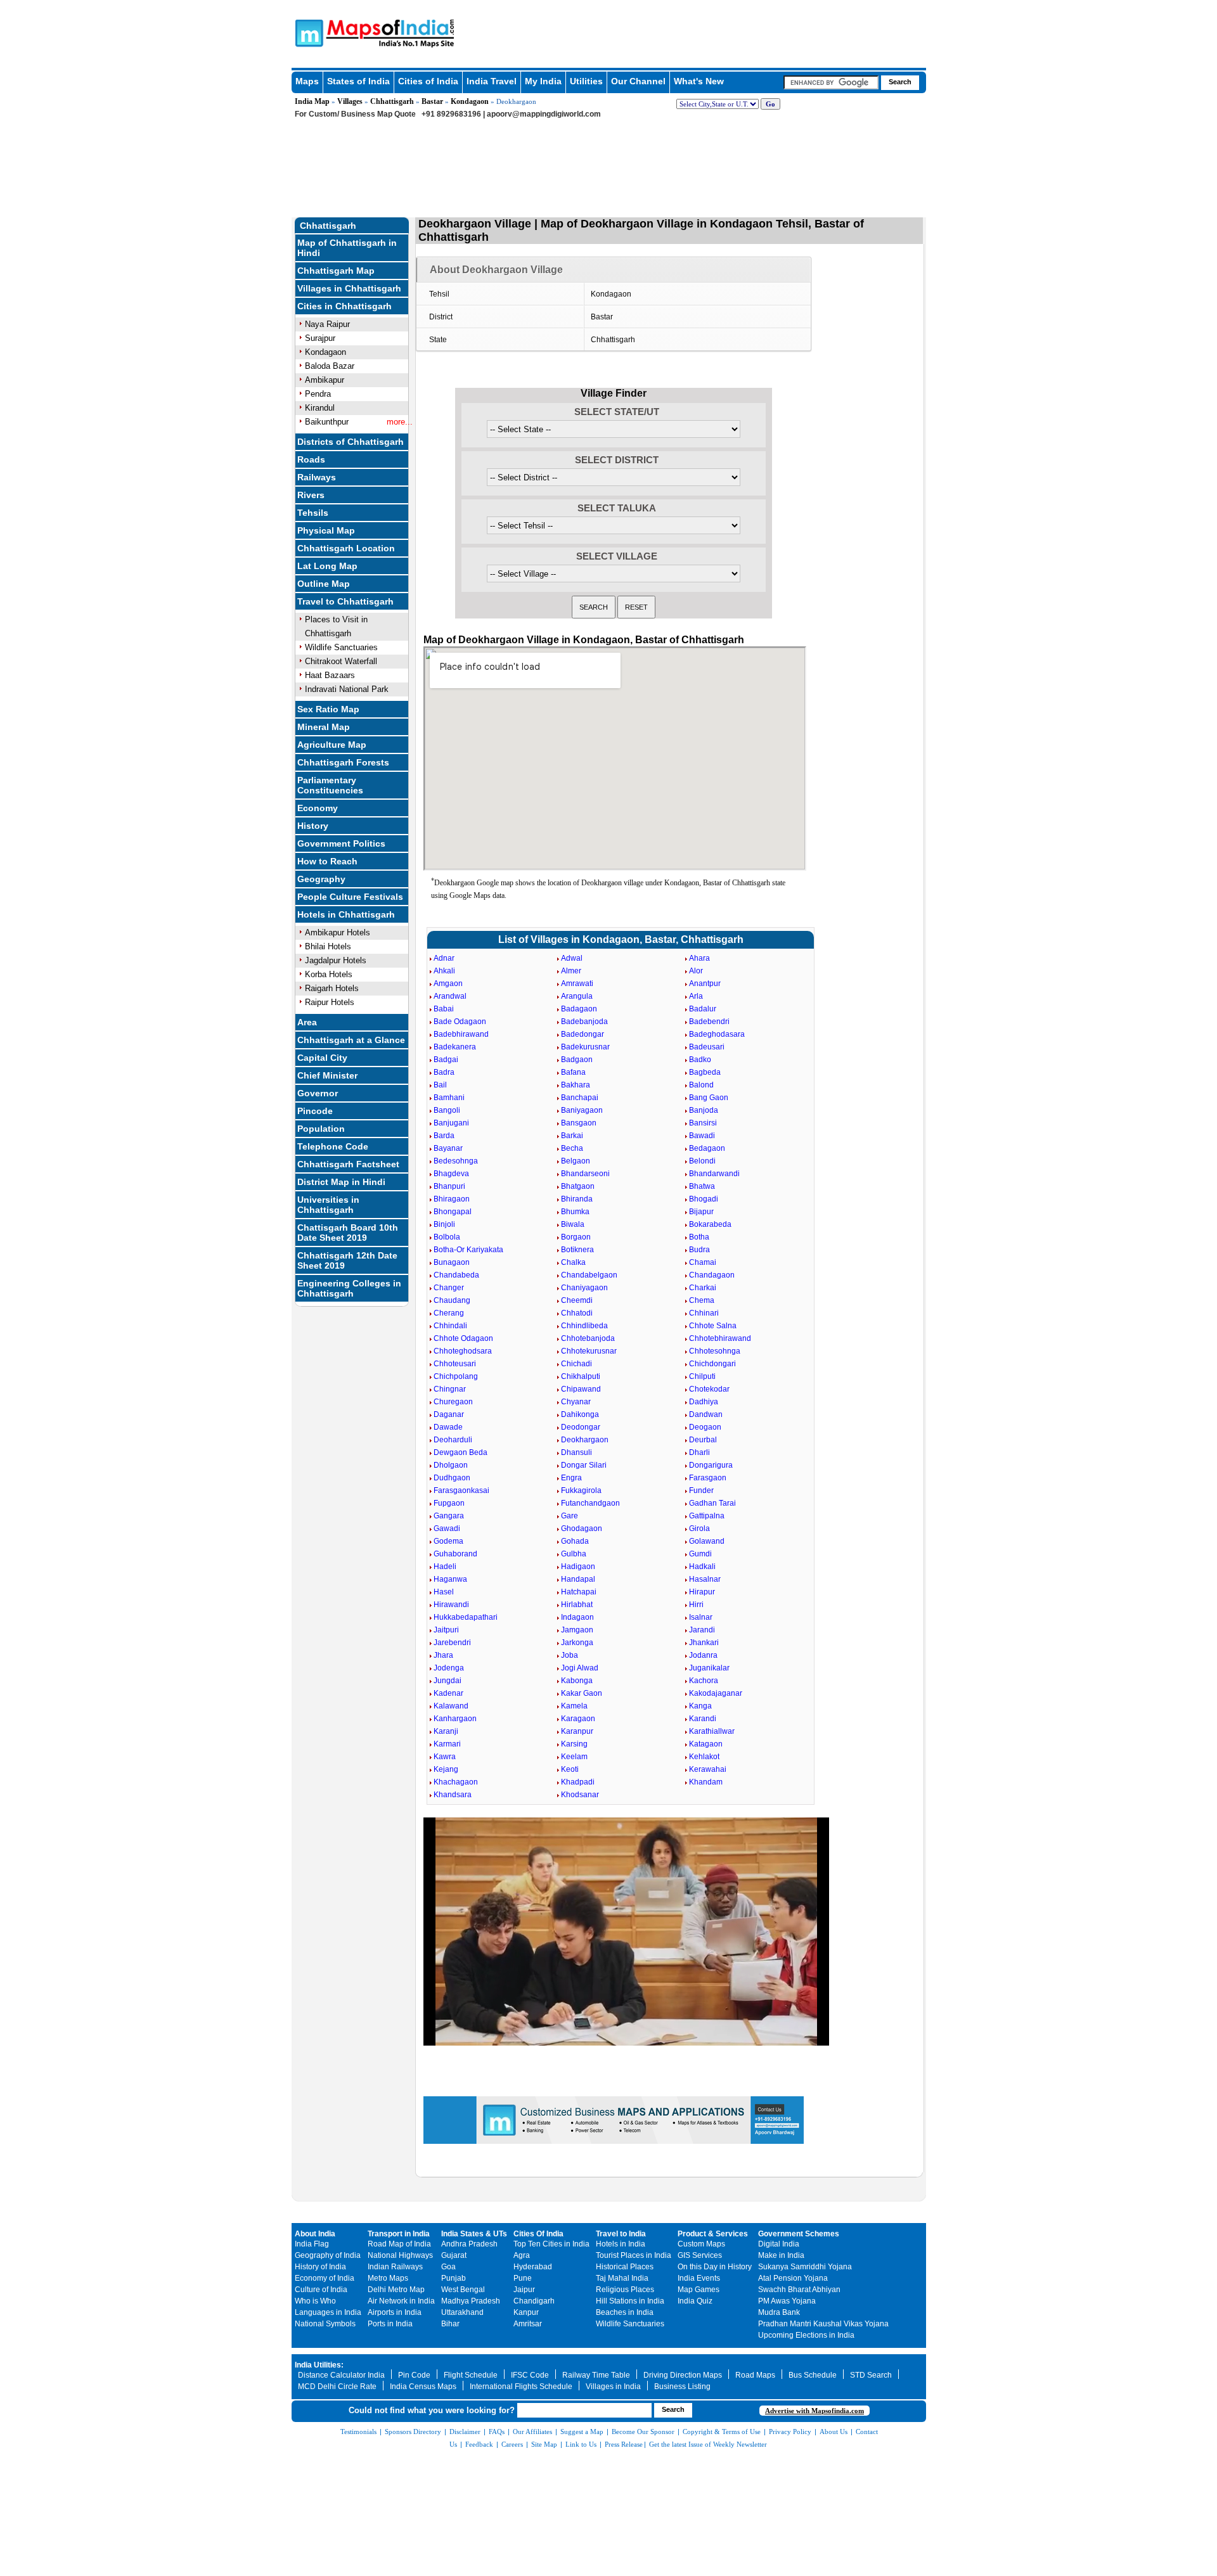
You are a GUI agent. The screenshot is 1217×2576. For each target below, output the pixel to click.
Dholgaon (451, 1465)
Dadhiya (704, 1402)
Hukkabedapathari (466, 1617)
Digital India (779, 2244)
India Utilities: (319, 2365)
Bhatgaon (578, 1186)
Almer (571, 971)
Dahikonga (580, 1414)
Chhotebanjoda (588, 1338)
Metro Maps (388, 2278)
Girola (699, 1528)
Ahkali (444, 971)
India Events (699, 2278)
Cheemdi (577, 1300)
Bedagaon (707, 1148)
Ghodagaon (582, 1528)
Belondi (702, 1161)
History (313, 826)
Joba (570, 1655)
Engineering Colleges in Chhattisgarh (349, 1288)
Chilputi (702, 1376)
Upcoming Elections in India (806, 2335)
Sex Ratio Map (328, 709)
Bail (440, 1085)
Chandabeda (456, 1275)
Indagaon (577, 1617)
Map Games (699, 2290)
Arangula (577, 996)
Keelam (574, 1757)
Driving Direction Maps (683, 2375)
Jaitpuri (446, 1630)
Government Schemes (799, 2234)
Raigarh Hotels (332, 988)
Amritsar (528, 2324)
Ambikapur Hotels (338, 932)
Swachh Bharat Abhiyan (799, 2290)
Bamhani (449, 1098)
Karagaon (578, 1719)
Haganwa (450, 1579)
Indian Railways (395, 2267)
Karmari (447, 1744)
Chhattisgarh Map (336, 271)
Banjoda (704, 1110)
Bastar (432, 101)
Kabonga (577, 1681)
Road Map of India (399, 2244)
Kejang (446, 1769)
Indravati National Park (347, 689)
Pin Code (414, 2375)
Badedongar (583, 1034)
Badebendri (709, 1022)
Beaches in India (625, 2312)
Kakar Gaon (582, 1693)
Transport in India (399, 2234)
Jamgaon (577, 1630)
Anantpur (705, 984)
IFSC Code (530, 2375)
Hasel (444, 1592)
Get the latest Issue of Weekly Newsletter (708, 2444)
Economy (318, 808)
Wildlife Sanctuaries (341, 647)
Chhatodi (577, 1313)
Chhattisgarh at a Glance (351, 1040)
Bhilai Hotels (328, 946)
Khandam (706, 1782)
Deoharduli (453, 1440)
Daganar (449, 1414)
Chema (702, 1300)
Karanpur (577, 1731)
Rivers (311, 495)
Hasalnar (705, 1579)
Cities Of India (538, 2234)
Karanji (446, 1731)
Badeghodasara (717, 1034)
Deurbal (703, 1440)
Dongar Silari (584, 1465)
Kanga (700, 1706)
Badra (444, 1072)
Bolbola (447, 1237)
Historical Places (625, 2267)
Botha (699, 1237)
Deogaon (705, 1427)
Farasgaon (708, 1478)
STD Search (871, 2375)
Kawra (445, 1757)
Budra (699, 1250)
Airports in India (395, 2312)
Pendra (318, 394)
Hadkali (702, 1567)
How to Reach (327, 861)
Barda (444, 1136)
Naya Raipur (327, 324)
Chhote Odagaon (463, 1338)
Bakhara (576, 1085)
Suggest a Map (582, 2432)
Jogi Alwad (580, 1668)
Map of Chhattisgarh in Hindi (347, 248)
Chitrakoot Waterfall (341, 661)
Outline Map (324, 584)
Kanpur (526, 2312)
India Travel (492, 81)
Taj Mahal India (622, 2278)
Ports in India (390, 2324)
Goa (448, 2267)
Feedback (479, 2444)
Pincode (315, 1111)
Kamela (574, 1706)
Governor (318, 1093)
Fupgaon (449, 1503)
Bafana (573, 1072)
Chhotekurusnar (589, 1351)
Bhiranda (577, 1199)
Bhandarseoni (585, 1174)
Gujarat (454, 2255)
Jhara (443, 1655)
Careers (512, 2444)
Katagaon (706, 1744)
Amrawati (577, 984)
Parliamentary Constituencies (330, 785)
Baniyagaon (582, 1110)
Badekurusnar (585, 1047)
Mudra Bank (779, 2312)
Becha (572, 1148)
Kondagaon (470, 101)
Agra (522, 2255)
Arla (696, 996)
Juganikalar (709, 1668)
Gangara (449, 1516)
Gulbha (574, 1554)
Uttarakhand (462, 2312)
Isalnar (701, 1617)
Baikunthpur (327, 422)
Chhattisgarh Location (346, 548)
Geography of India (328, 2255)
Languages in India (328, 2312)
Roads (311, 459)
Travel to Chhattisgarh (345, 601)
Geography (321, 879)
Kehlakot (704, 1757)
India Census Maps (423, 2387)
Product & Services (713, 2234)
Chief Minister (327, 1075)
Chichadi (576, 1364)
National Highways (400, 2255)
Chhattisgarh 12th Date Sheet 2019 (347, 1260)
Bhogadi (704, 1199)
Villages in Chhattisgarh (349, 288)
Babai (444, 1009)
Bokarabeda (710, 1224)
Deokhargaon (585, 1440)
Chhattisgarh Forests (343, 762)
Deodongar (581, 1427)
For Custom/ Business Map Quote (355, 114)
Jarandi (702, 1630)
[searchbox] (831, 82)
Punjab (454, 2278)
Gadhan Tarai (712, 1503)
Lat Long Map (327, 566)
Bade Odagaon (460, 1022)
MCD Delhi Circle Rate (337, 2387)
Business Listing (682, 2387)
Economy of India (325, 2278)
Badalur (703, 1009)
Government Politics (341, 843)
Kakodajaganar (716, 1693)
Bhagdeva (451, 1174)
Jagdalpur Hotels (336, 960)
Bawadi (702, 1136)
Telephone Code (333, 1146)
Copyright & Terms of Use (722, 2432)
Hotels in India (621, 2244)
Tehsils (313, 513)
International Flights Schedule (521, 2387)
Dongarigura (711, 1465)
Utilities (586, 81)
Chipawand (581, 1389)
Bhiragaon (452, 1199)
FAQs (497, 2432)
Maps (307, 81)
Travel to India (621, 2234)
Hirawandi (451, 1605)
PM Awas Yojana (787, 2301)
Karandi (703, 1719)
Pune (523, 2278)
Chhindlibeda (584, 1326)
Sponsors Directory (413, 2432)
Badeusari (707, 1047)
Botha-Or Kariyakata (468, 1250)
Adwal (572, 958)
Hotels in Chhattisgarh (346, 914)
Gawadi (447, 1528)
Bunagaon (452, 1262)
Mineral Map (324, 727)
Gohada (575, 1541)
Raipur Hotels (330, 1002)
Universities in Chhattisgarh (328, 1205)
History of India (320, 2267)
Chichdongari (712, 1364)
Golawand (707, 1541)
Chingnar (450, 1389)
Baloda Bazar (330, 366)
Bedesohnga (456, 1161)
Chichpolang (456, 1376)
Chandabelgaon (589, 1275)
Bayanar (448, 1148)
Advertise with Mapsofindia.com (815, 2411)
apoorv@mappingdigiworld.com (544, 114)
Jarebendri (452, 1643)
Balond (701, 1085)
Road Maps (755, 2375)
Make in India (781, 2255)
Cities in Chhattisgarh (344, 306)
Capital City (322, 1058)
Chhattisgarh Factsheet (348, 1164)
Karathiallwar (712, 1731)
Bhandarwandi (714, 1174)
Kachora (704, 1681)
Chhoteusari (455, 1364)
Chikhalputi (581, 1376)
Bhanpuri (449, 1186)
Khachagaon (456, 1782)
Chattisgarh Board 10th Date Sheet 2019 (348, 1233)
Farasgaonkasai (461, 1490)
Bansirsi (703, 1123)
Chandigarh (534, 2301)
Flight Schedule (471, 2375)
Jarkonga (577, 1643)
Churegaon (453, 1402)
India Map (312, 101)
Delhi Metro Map (396, 2290)
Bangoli (447, 1110)
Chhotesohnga (715, 1351)
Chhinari (704, 1313)
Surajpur (320, 338)
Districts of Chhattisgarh (351, 442)
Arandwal (450, 996)
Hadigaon (578, 1567)
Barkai (572, 1136)
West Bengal (463, 2290)
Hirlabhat (577, 1605)
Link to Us (581, 2444)
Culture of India (321, 2290)
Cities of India (428, 81)
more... (400, 422)
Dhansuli (576, 1452)
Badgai (446, 1060)
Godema (448, 1541)
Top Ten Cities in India (551, 2244)
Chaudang (452, 1300)
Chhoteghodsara (463, 1351)
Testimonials (358, 2432)
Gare (570, 1516)
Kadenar (448, 1693)
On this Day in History (715, 2267)
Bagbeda (705, 1072)
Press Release (624, 2444)
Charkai (703, 1288)
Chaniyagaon (584, 1288)
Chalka (573, 1262)
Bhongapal (453, 1212)
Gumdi (700, 1554)
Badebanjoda (584, 1022)
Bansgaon (579, 1123)
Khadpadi (578, 1782)
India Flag (312, 2244)
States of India (358, 81)
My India (543, 81)
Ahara (699, 958)
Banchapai (580, 1098)
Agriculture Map (332, 745)
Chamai (703, 1262)
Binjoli (444, 1224)
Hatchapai (579, 1592)
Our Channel (638, 81)
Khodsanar (580, 1795)
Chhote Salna (713, 1326)
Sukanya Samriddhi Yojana (805, 2267)
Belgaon (576, 1161)
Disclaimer (465, 2432)
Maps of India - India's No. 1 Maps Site (307, 32)
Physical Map (326, 530)
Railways (317, 477)
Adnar (444, 958)
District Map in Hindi (341, 1182)
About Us (834, 2432)
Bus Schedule (813, 2375)
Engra (571, 1478)
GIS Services (700, 2255)
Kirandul (320, 408)
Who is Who (315, 2301)
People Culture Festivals (350, 897)
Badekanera (455, 1047)
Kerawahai (708, 1769)
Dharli (699, 1452)
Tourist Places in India (634, 2255)
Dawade (448, 1427)
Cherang (449, 1313)
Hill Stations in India (630, 2301)
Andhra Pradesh (469, 2244)
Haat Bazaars (330, 675)
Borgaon (576, 1237)
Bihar (450, 2324)
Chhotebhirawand (720, 1338)
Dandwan (706, 1414)
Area (307, 1022)
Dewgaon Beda (460, 1452)
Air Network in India (401, 2301)
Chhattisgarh (392, 101)
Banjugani (451, 1123)
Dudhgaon (452, 1478)
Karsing (574, 1744)
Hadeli (445, 1567)
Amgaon (448, 984)
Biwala (573, 1224)
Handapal (578, 1579)
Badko (700, 1060)
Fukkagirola (581, 1490)
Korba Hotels (329, 974)
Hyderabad (533, 2267)
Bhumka (575, 1212)
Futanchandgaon (590, 1503)
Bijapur (701, 1212)
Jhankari (704, 1643)
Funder (701, 1490)
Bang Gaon (709, 1098)
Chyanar (576, 1402)
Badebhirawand (461, 1034)
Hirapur (702, 1592)
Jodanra (703, 1655)
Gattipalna (707, 1516)
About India (315, 2234)
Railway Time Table (596, 2375)
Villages (350, 101)
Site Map (544, 2444)
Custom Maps (701, 2244)
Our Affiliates (532, 2432)
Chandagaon (712, 1275)
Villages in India (613, 2387)
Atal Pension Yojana (793, 2278)
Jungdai (448, 1681)
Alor (696, 971)
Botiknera (577, 1250)
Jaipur (524, 2290)
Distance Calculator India (341, 2375)
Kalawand (451, 1706)
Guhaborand (455, 1554)
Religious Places (625, 2290)
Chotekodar (709, 1389)
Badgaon (577, 1060)
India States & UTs (474, 2234)
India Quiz (695, 2301)
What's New (699, 81)
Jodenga (449, 1668)
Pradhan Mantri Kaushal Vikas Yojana (823, 2324)
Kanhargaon (455, 1719)
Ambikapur (325, 380)
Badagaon (579, 1009)
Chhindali (450, 1326)
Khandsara (453, 1795)
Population (321, 1129)
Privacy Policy (790, 2432)
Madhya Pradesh (471, 2301)
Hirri (696, 1605)
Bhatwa (702, 1186)
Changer (449, 1288)
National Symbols (325, 2324)
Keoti (570, 1769)
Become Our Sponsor (643, 2432)
